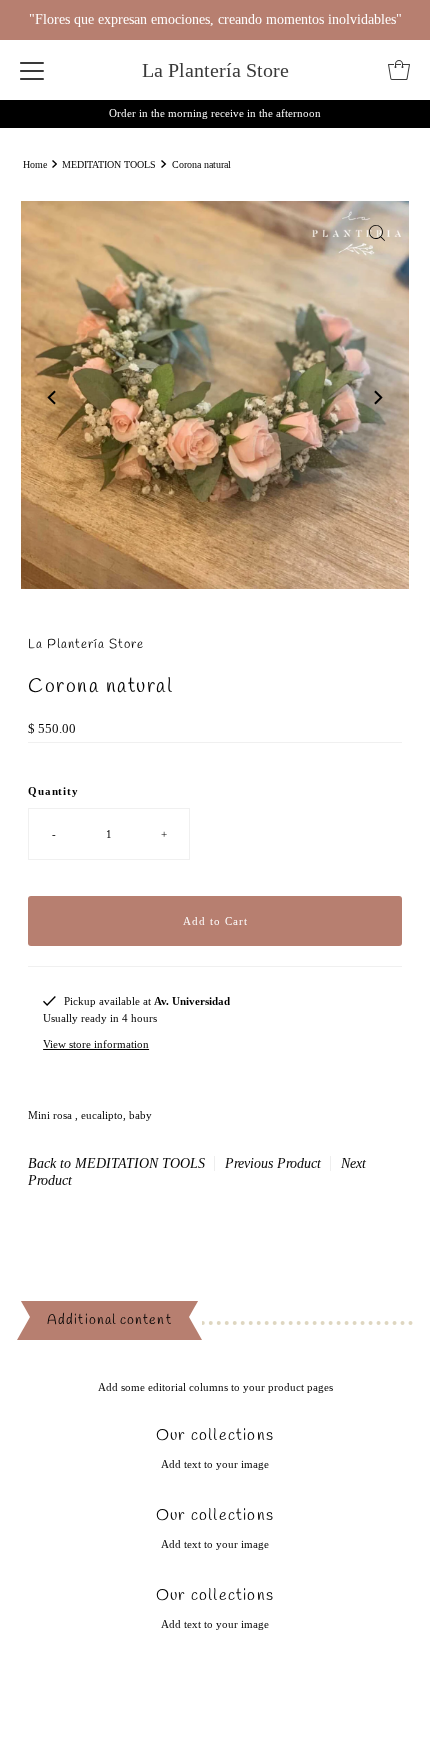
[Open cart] (399, 70)
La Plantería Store (215, 70)
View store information (96, 1044)
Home (35, 164)
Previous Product (273, 1163)
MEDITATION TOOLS (109, 164)
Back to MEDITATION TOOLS (116, 1163)
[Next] (377, 398)
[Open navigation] (32, 70)
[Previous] (53, 398)
